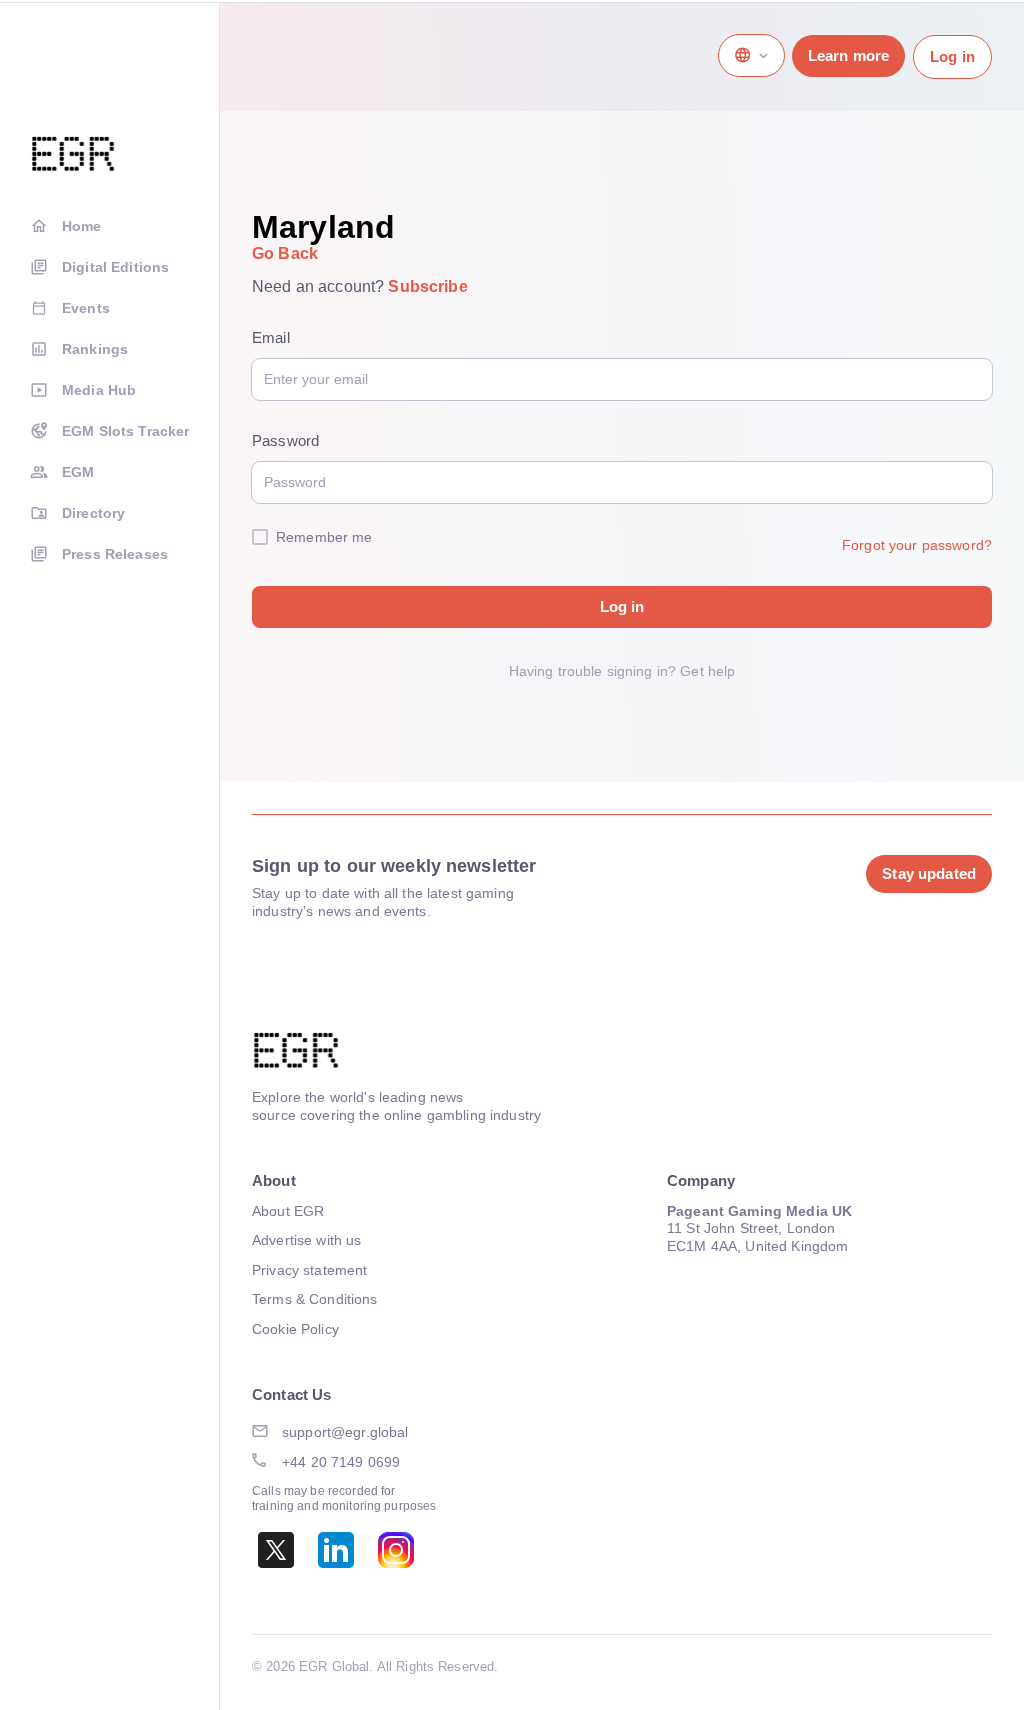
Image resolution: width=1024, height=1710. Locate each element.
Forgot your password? (917, 545)
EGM (78, 472)
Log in (952, 56)
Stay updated (929, 873)
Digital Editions (115, 267)
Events (86, 308)
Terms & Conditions (315, 1299)
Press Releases (115, 554)
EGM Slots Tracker (125, 431)
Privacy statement (309, 1270)
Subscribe (427, 286)
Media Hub (99, 390)
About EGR (288, 1211)
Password (285, 440)
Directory (93, 513)
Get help (707, 671)
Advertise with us (306, 1240)
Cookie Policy (295, 1329)
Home (82, 226)
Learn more (848, 55)
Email (271, 337)
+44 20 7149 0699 (341, 1462)
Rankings (95, 349)
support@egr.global (345, 1432)
